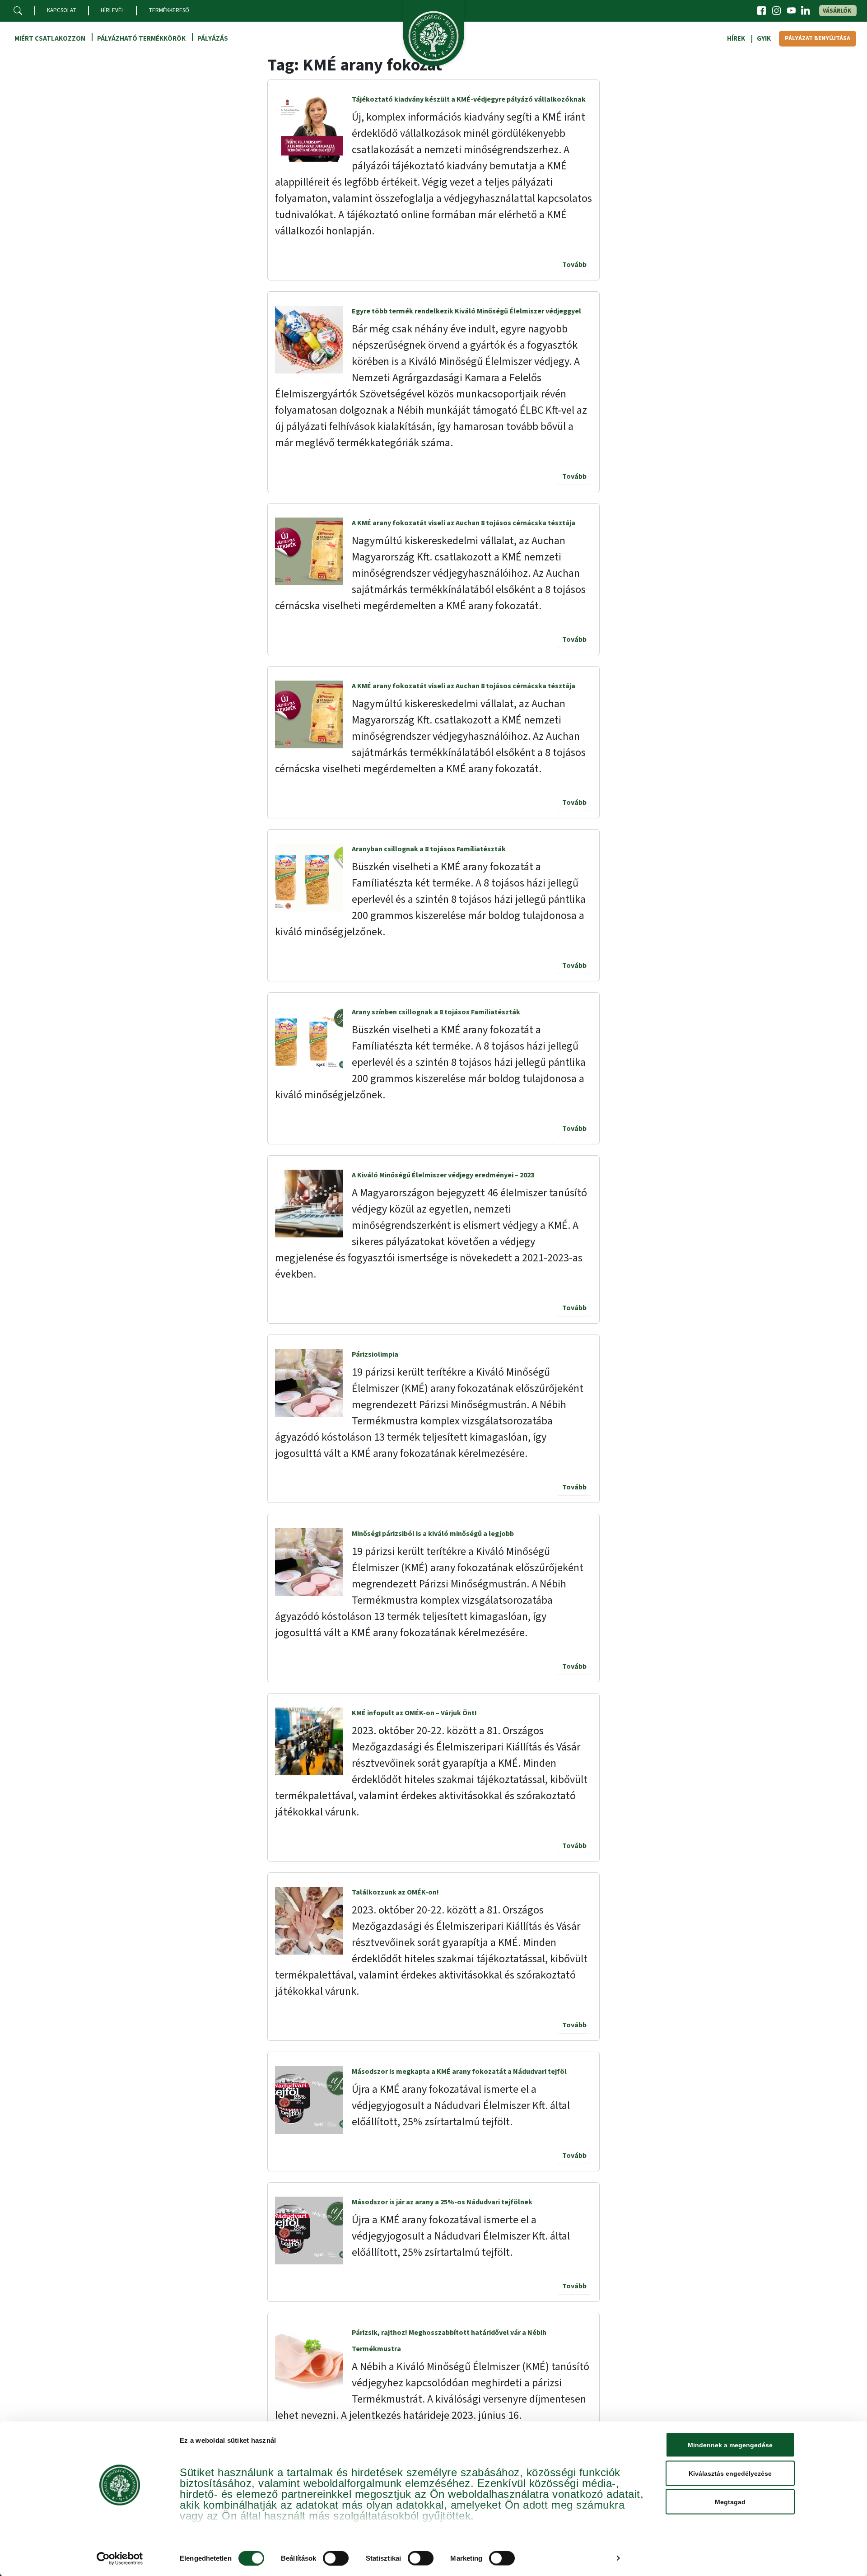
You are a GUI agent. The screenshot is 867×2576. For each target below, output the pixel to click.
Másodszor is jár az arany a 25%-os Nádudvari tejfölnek (442, 2202)
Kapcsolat (62, 10)
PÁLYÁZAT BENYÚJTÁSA (818, 38)
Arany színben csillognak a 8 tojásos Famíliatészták (436, 1012)
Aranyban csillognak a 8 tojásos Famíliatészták (429, 849)
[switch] (336, 2558)
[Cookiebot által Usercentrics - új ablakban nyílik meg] (120, 2558)
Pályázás (213, 39)
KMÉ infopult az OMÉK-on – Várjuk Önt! (414, 1713)
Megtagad (730, 2502)
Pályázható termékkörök (141, 39)
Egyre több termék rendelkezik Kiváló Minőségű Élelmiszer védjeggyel (466, 311)
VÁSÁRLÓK (837, 11)
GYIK (764, 39)
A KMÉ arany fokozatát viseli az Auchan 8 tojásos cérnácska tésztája (464, 523)
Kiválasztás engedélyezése (730, 2473)
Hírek (736, 39)
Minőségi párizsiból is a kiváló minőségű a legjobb (433, 1534)
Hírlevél (112, 10)
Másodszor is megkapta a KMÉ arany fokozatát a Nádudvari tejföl (459, 2072)
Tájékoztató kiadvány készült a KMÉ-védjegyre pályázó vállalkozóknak (469, 99)
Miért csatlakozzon (50, 39)
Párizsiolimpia (375, 1354)
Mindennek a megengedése (730, 2445)
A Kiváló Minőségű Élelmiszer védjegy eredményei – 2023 (443, 1175)
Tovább (574, 265)
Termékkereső (169, 10)
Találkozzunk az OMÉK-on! (395, 1892)
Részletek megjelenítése (570, 2558)
